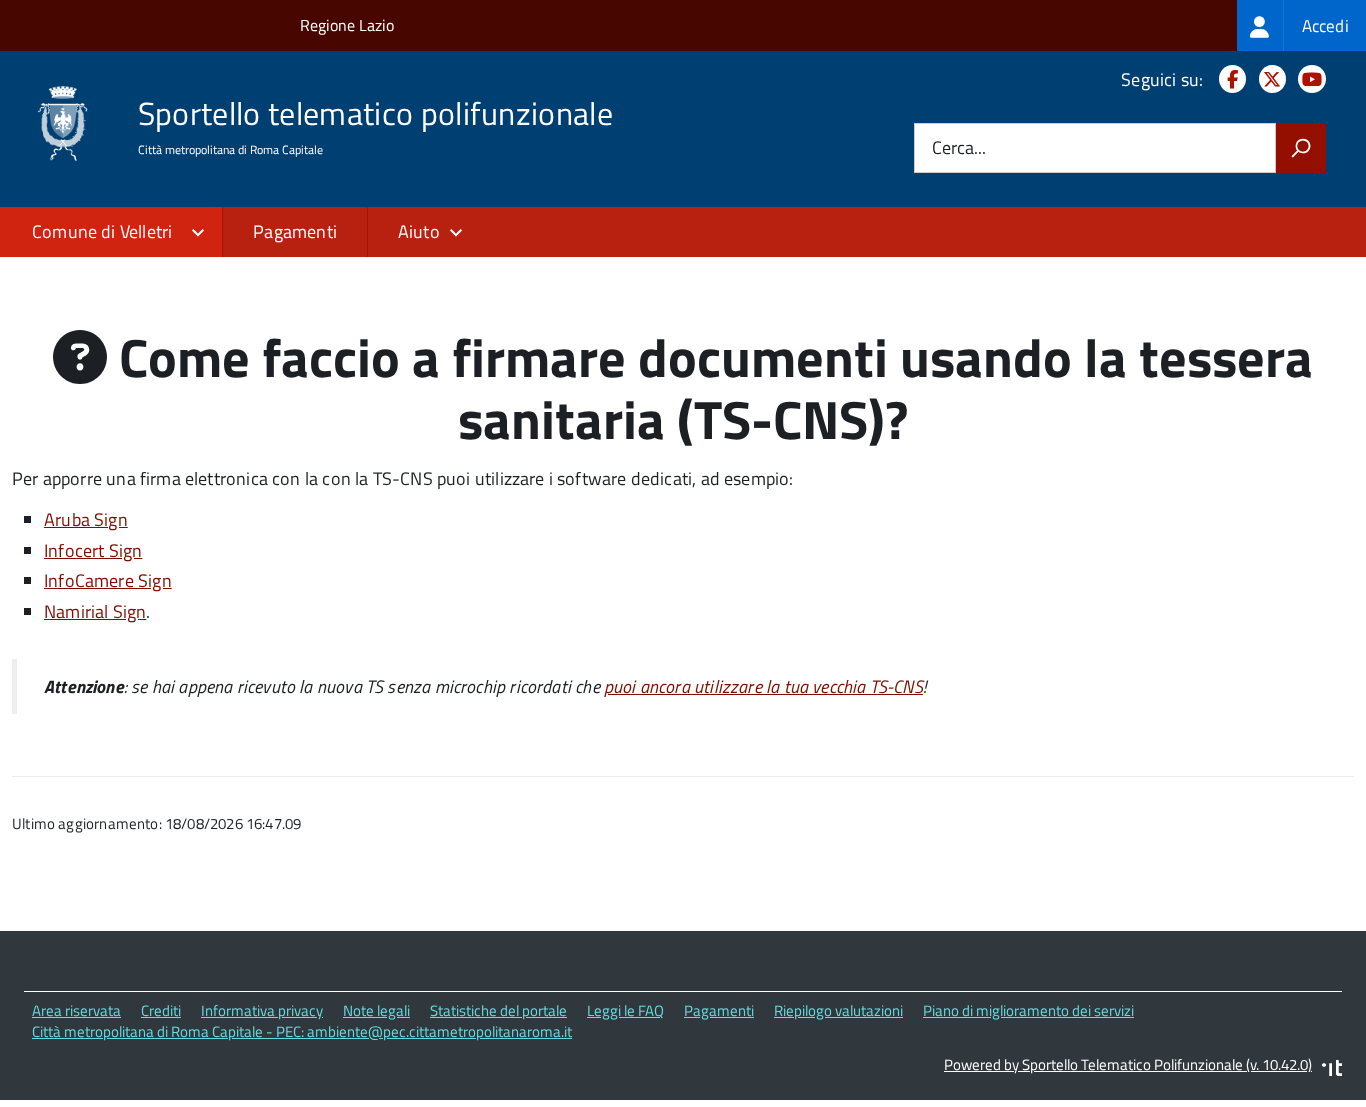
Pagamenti (295, 231)
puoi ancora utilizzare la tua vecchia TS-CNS (763, 686)
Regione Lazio (347, 25)
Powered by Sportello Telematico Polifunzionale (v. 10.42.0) (1128, 1064)
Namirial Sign (95, 611)
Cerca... (959, 148)
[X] (1268, 79)
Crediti (161, 1010)
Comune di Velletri (102, 231)
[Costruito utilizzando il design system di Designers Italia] (1332, 1070)
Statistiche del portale (498, 1010)
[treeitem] (1301, 25)
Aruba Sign (86, 519)
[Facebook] (1228, 79)
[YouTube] (1308, 79)
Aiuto (419, 231)
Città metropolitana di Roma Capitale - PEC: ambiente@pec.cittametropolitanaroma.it (302, 1031)
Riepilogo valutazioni (838, 1010)
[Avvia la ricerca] (1301, 148)
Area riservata (76, 1010)
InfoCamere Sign (108, 580)
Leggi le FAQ (625, 1010)
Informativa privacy (262, 1010)
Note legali (376, 1010)
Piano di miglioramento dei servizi (1028, 1010)
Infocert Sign (93, 550)
